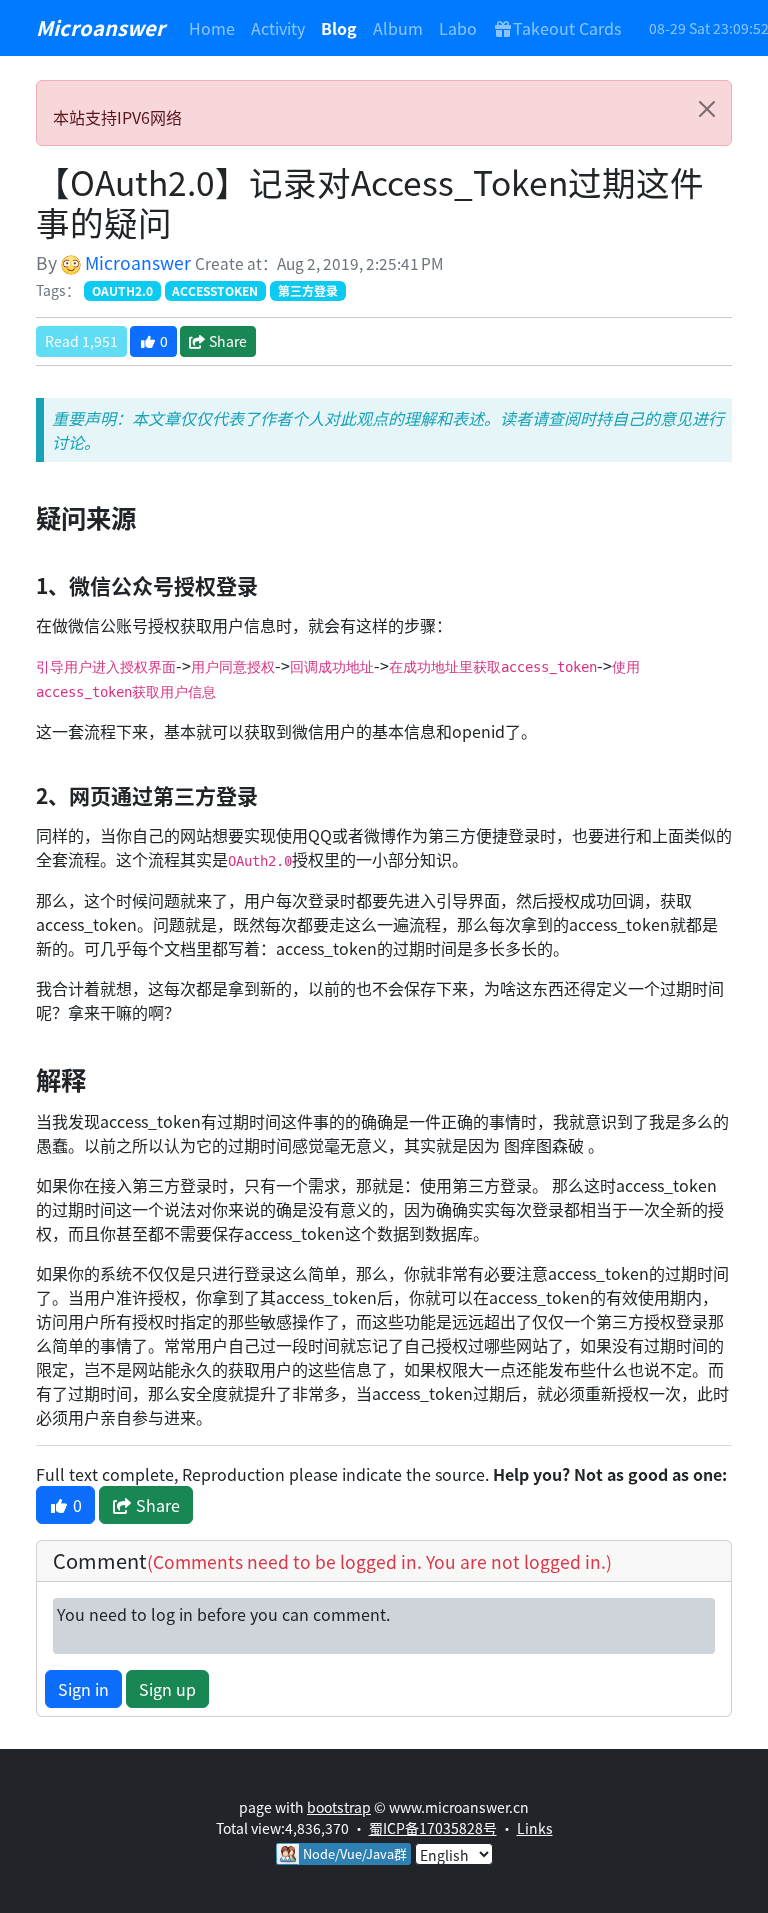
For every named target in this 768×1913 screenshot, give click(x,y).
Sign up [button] (167, 1689)
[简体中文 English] (454, 1852)
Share (226, 341)
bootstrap (339, 1807)
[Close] (707, 109)
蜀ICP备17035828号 (433, 1828)
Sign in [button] (83, 1689)
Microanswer (100, 27)
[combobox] (454, 1854)
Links (535, 1828)
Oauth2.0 (122, 290)
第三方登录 (308, 290)
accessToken (215, 290)
